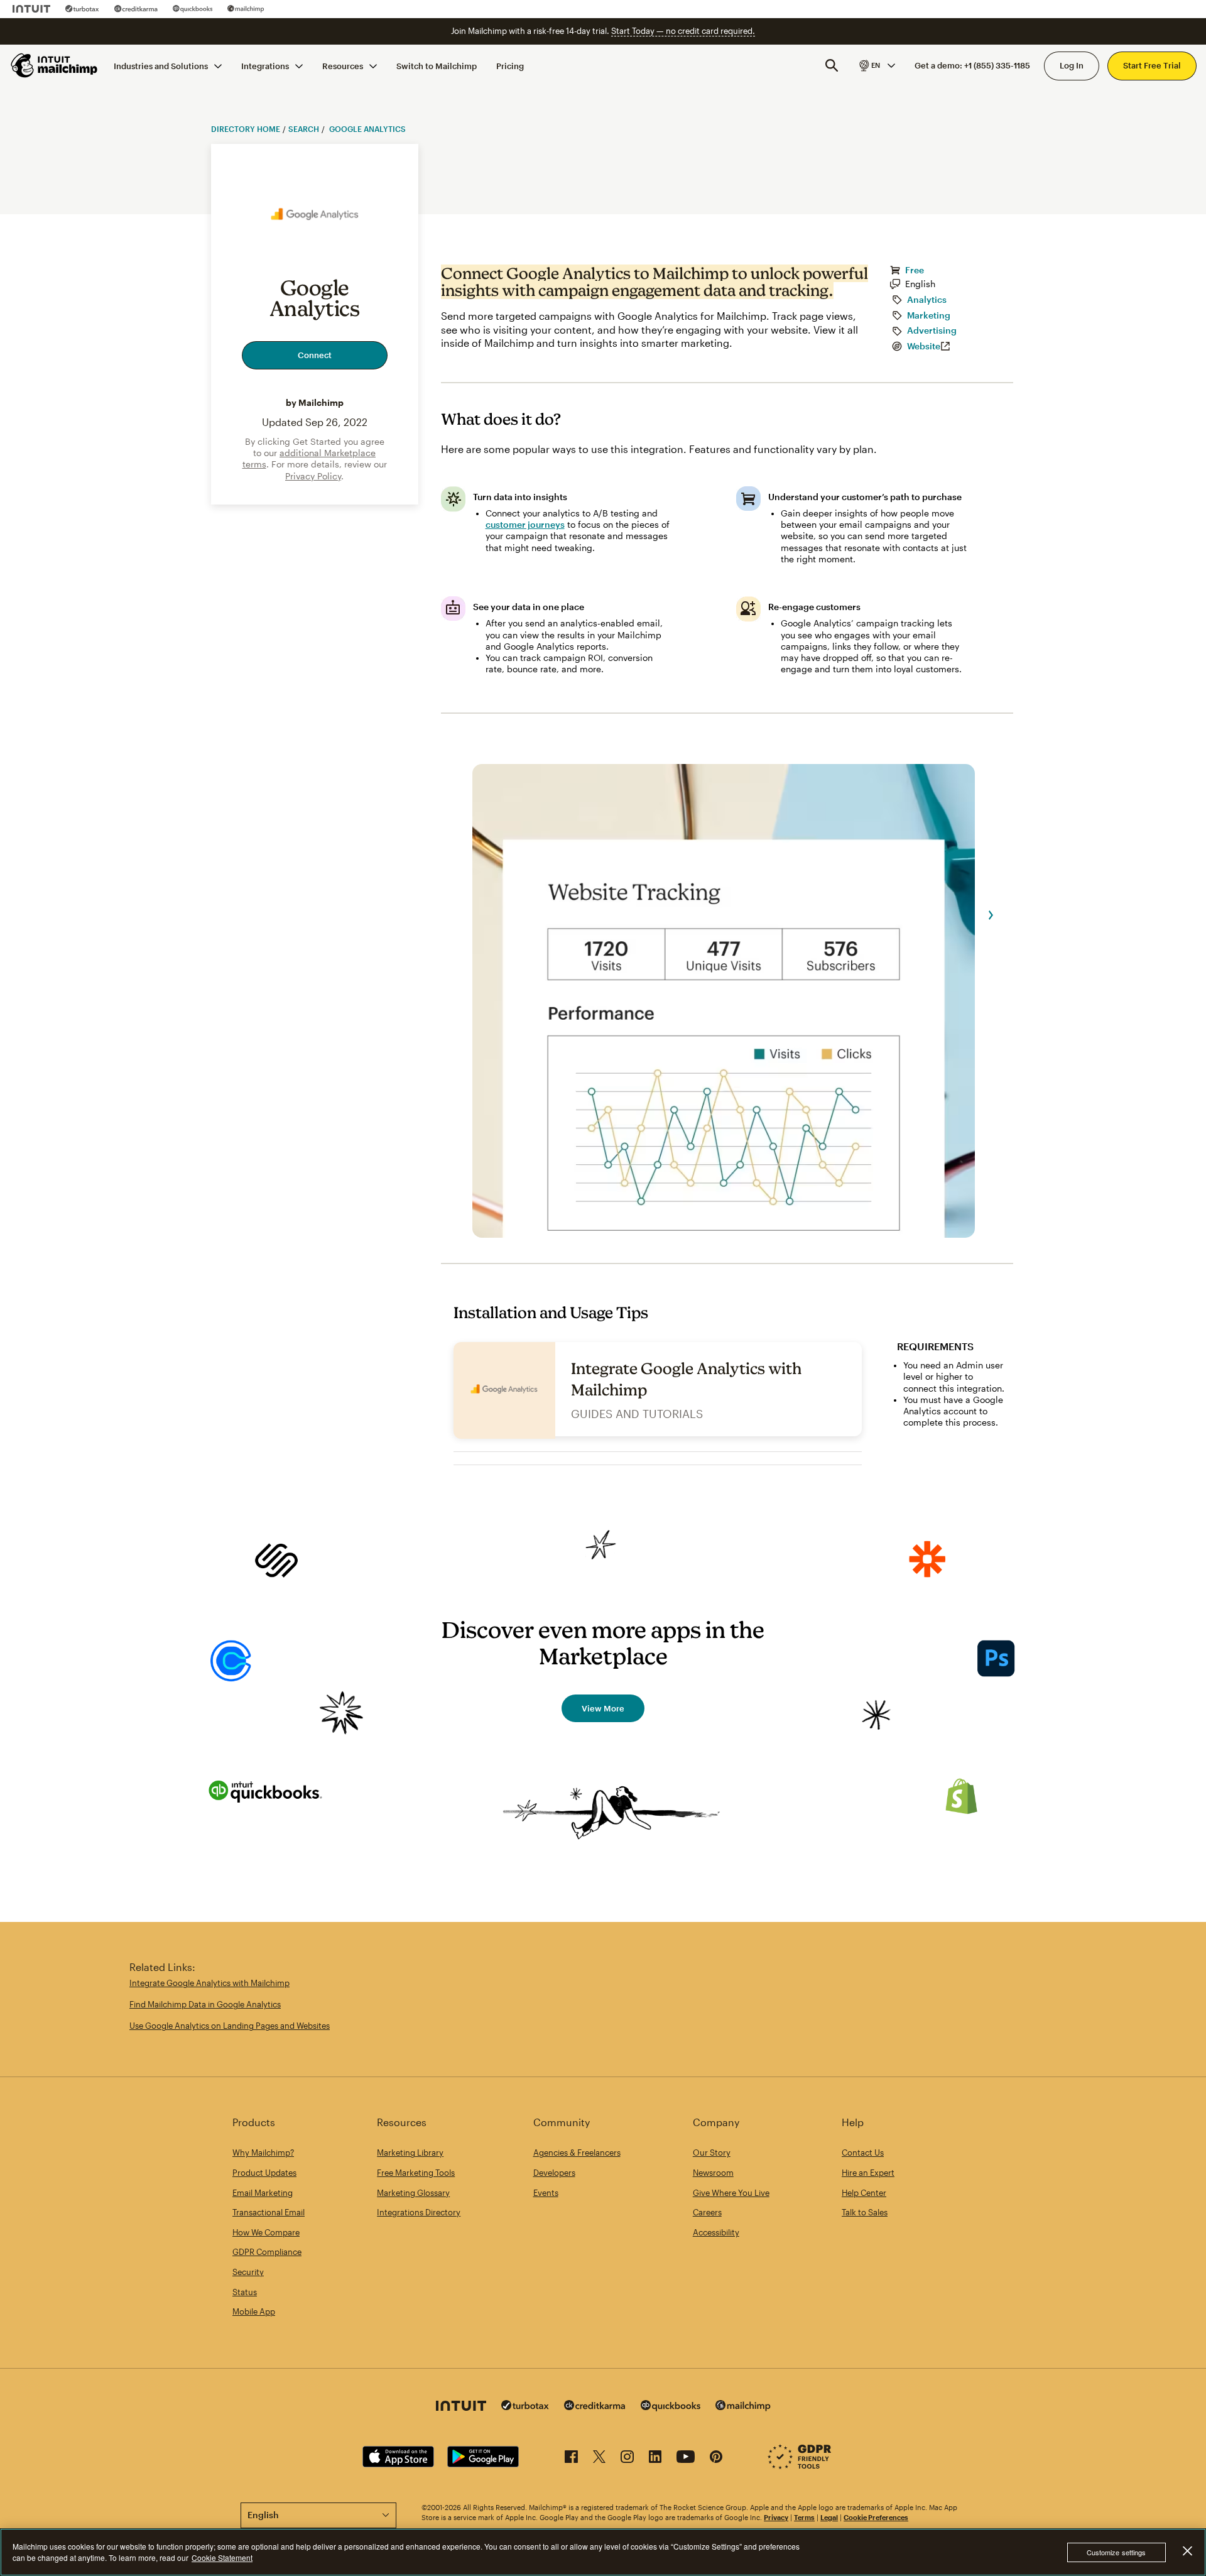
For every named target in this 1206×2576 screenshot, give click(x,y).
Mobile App (254, 2311)
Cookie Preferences (876, 2517)
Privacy (776, 2517)
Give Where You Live (731, 2193)
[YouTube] (686, 2459)
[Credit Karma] (136, 9)
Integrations (265, 65)
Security (248, 2272)
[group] (876, 65)
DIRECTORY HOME (246, 129)
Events (546, 2193)
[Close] (1187, 2551)
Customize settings (1116, 2552)
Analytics (927, 300)
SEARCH (304, 129)
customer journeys (525, 525)
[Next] (991, 915)
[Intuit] (31, 9)
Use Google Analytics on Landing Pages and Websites (230, 2026)
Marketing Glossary (413, 2193)
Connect (315, 355)
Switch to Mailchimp (437, 65)
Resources (343, 65)
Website (924, 346)
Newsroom (713, 2173)
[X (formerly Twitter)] (599, 2459)
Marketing (929, 315)
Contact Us (863, 2153)
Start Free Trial (1152, 65)
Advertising (932, 330)
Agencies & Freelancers (577, 2153)
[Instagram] (627, 2459)
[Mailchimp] (246, 9)
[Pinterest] (716, 2459)
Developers (554, 2173)
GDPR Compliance (267, 2252)
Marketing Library (410, 2153)
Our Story (712, 2153)
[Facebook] (571, 2459)
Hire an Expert (868, 2173)
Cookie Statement (222, 2557)
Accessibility (716, 2232)
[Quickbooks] (193, 9)
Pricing (510, 65)
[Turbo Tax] (82, 9)
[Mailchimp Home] (55, 65)
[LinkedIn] (655, 2459)
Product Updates (264, 2173)
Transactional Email (269, 2212)
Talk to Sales (865, 2212)
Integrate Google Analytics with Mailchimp (209, 1983)
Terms (804, 2517)
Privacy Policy (313, 476)
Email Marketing (263, 2193)
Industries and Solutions (161, 65)
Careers (707, 2212)
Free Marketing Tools (416, 2173)
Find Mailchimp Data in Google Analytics (205, 2004)
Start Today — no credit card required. (683, 31)
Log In (1072, 65)
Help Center (864, 2193)
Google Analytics (367, 129)
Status (245, 2292)
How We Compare (266, 2232)
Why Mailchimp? (263, 2153)
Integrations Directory (419, 2212)
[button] (876, 65)
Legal (829, 2517)
